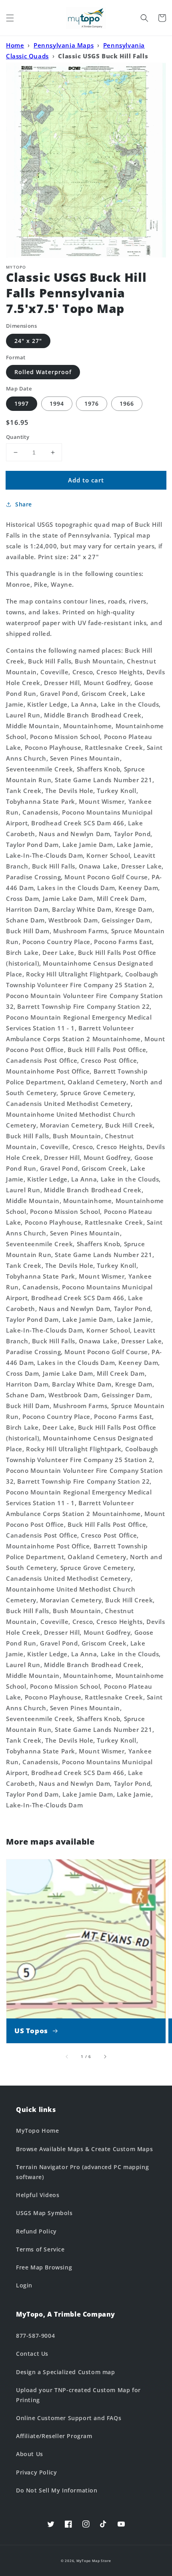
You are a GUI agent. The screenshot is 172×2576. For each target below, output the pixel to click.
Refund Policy (36, 2231)
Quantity (18, 437)
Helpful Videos (38, 2195)
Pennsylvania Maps (64, 45)
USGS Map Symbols (44, 2213)
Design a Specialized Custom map (66, 2372)
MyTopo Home (38, 2131)
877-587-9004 (35, 2336)
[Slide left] (67, 2056)
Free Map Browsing (44, 2267)
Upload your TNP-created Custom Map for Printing (78, 2395)
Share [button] (24, 504)
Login (24, 2285)
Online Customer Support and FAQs (69, 2418)
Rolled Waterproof (43, 372)
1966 (127, 403)
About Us (30, 2454)
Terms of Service (40, 2249)
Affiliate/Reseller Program (54, 2436)
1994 (57, 403)
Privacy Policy (36, 2472)
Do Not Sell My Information (57, 2490)
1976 (92, 403)
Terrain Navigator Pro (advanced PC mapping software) (82, 2172)
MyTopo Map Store (94, 2561)
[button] (10, 18)
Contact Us (32, 2354)
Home (15, 45)
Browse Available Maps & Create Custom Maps (84, 2149)
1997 (22, 403)
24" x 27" (28, 341)
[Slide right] (105, 2056)
